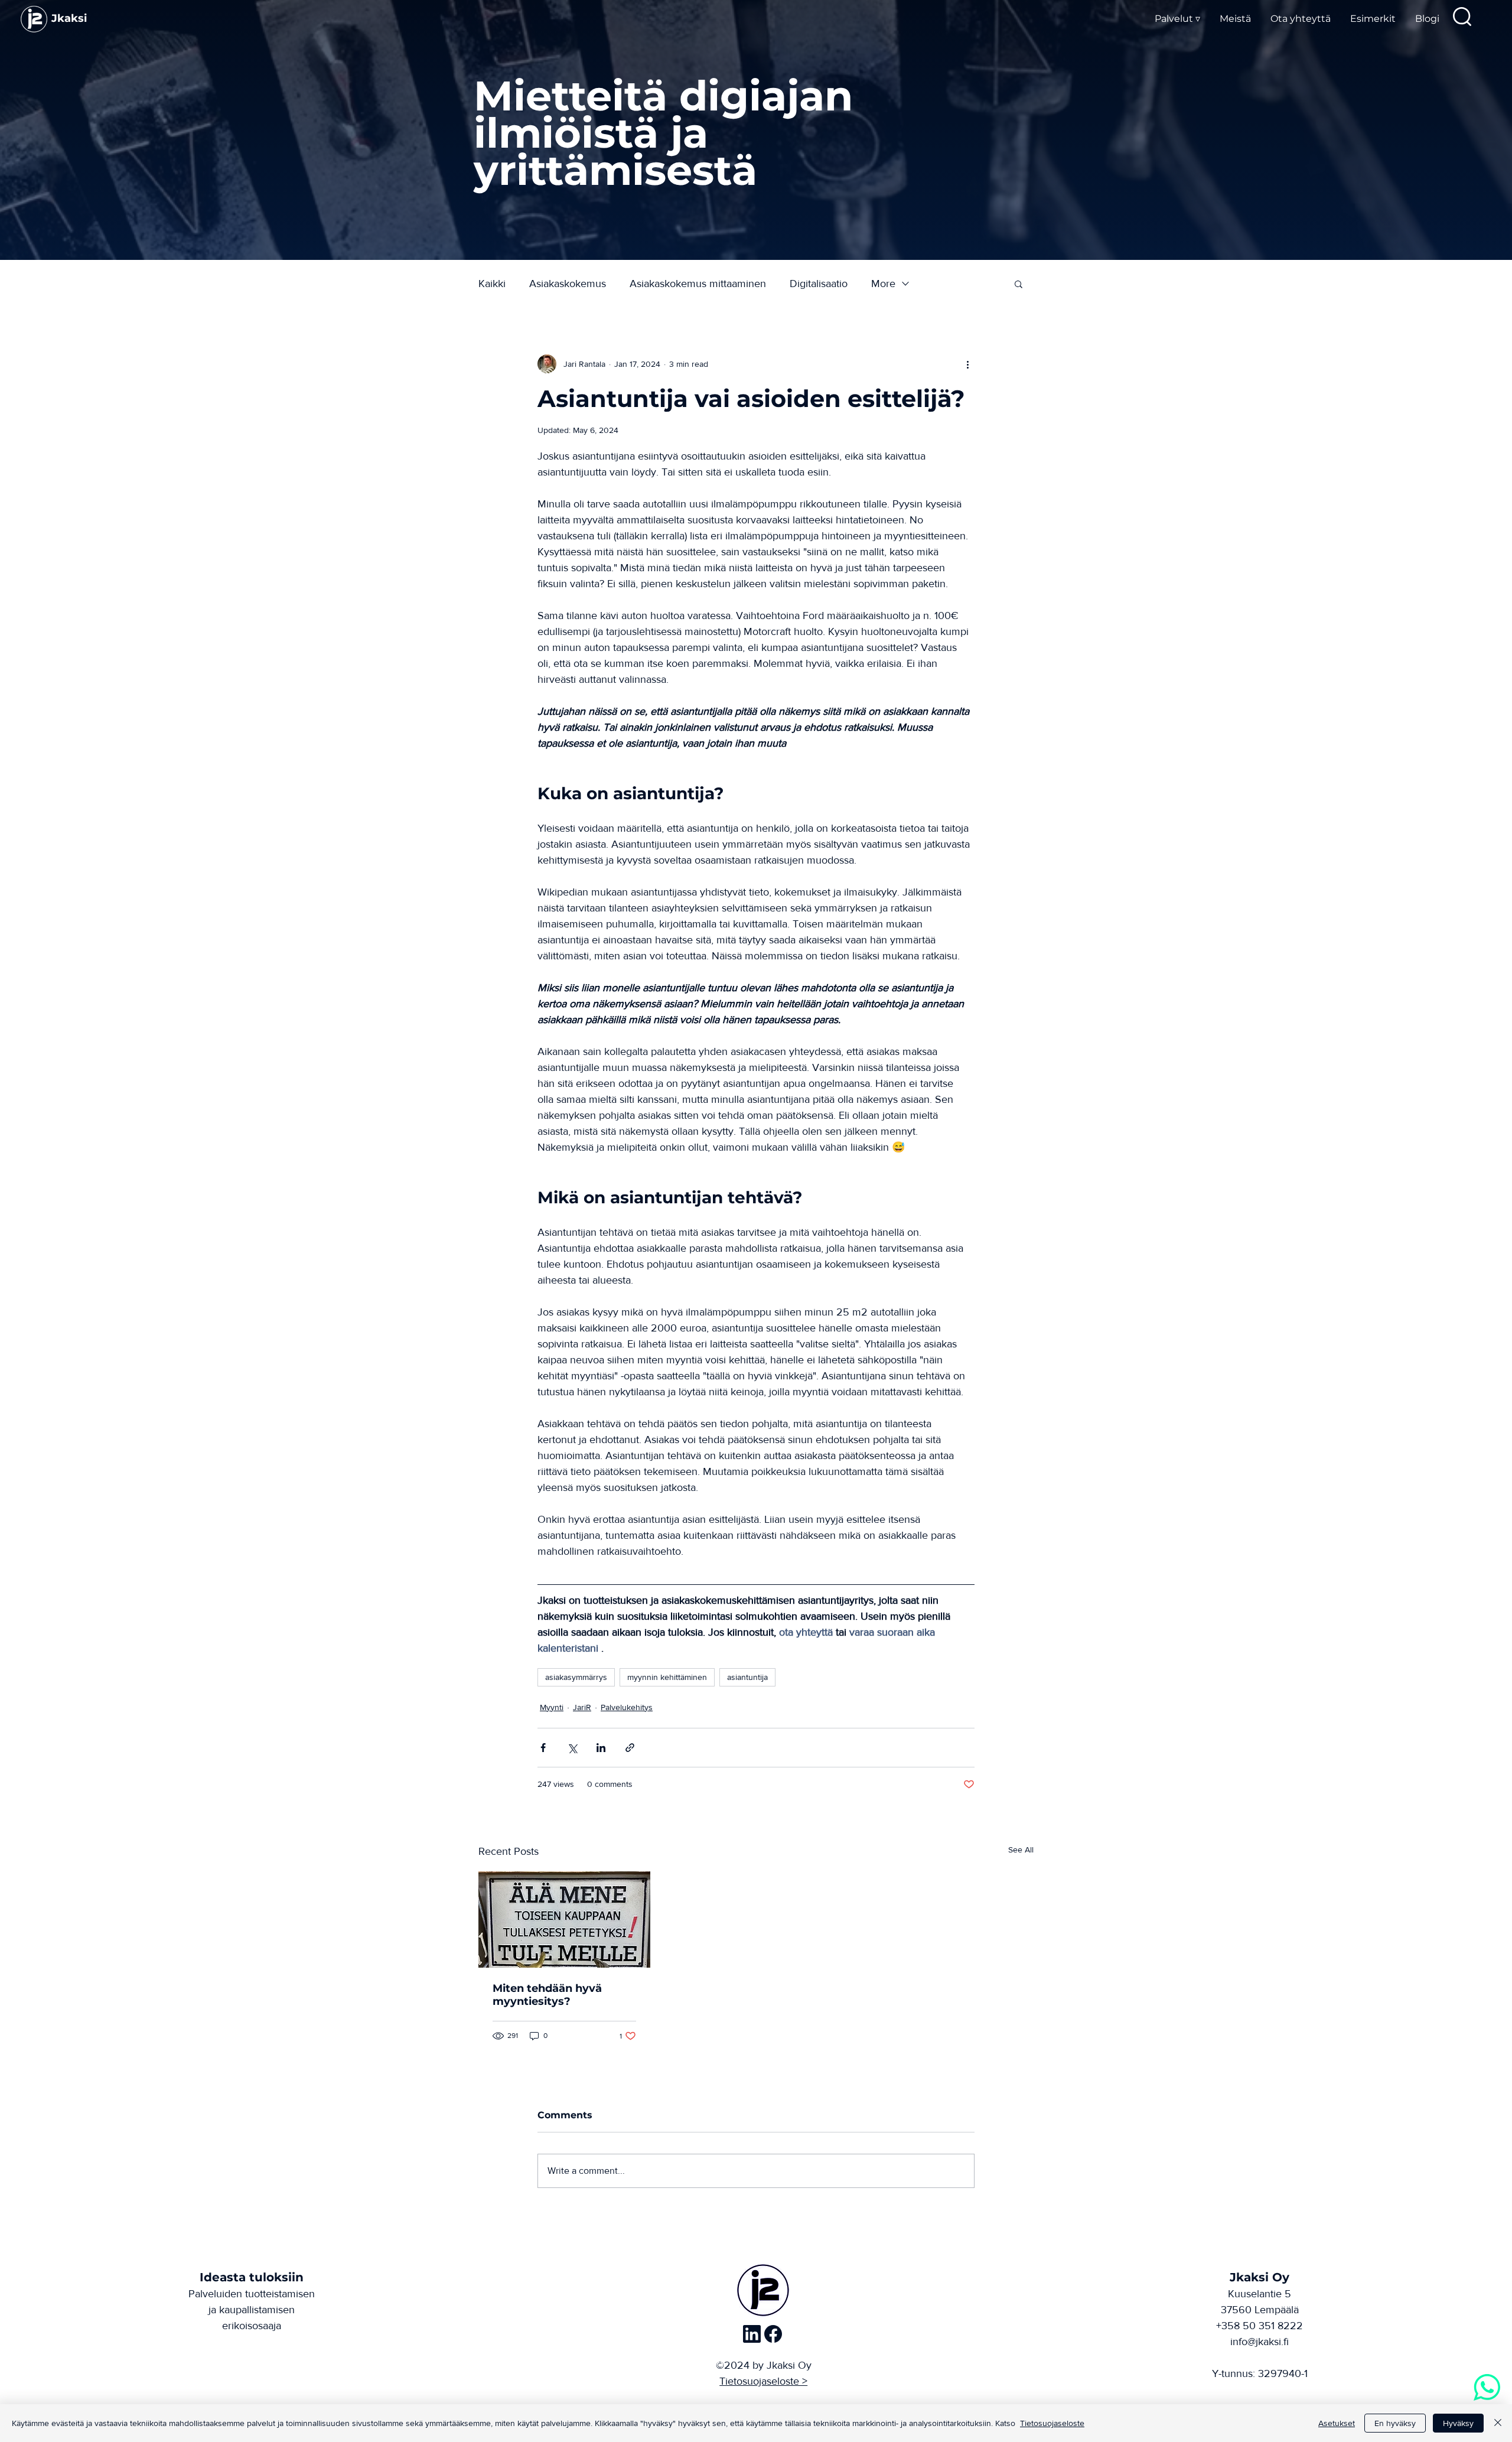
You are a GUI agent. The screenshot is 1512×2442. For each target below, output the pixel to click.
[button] (1019, 284)
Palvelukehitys (627, 1707)
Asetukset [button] (1337, 2423)
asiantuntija (747, 1677)
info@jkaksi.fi (1260, 2342)
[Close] (1498, 2423)
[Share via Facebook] (543, 1748)
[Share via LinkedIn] (601, 1748)
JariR (582, 1707)
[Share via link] (630, 1748)
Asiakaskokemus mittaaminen (698, 284)
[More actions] (967, 364)
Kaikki (492, 284)
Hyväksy (1458, 2423)
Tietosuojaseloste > (763, 2381)
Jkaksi (69, 18)
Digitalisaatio (819, 284)
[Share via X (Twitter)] (572, 1748)
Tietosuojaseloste (1052, 2423)
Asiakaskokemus (568, 284)
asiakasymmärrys (576, 1677)
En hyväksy (1395, 2423)
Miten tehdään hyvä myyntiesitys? (547, 1995)
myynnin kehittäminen (667, 1677)
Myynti (552, 1707)
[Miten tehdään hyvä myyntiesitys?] (564, 1920)
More (883, 284)
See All (1021, 1850)
